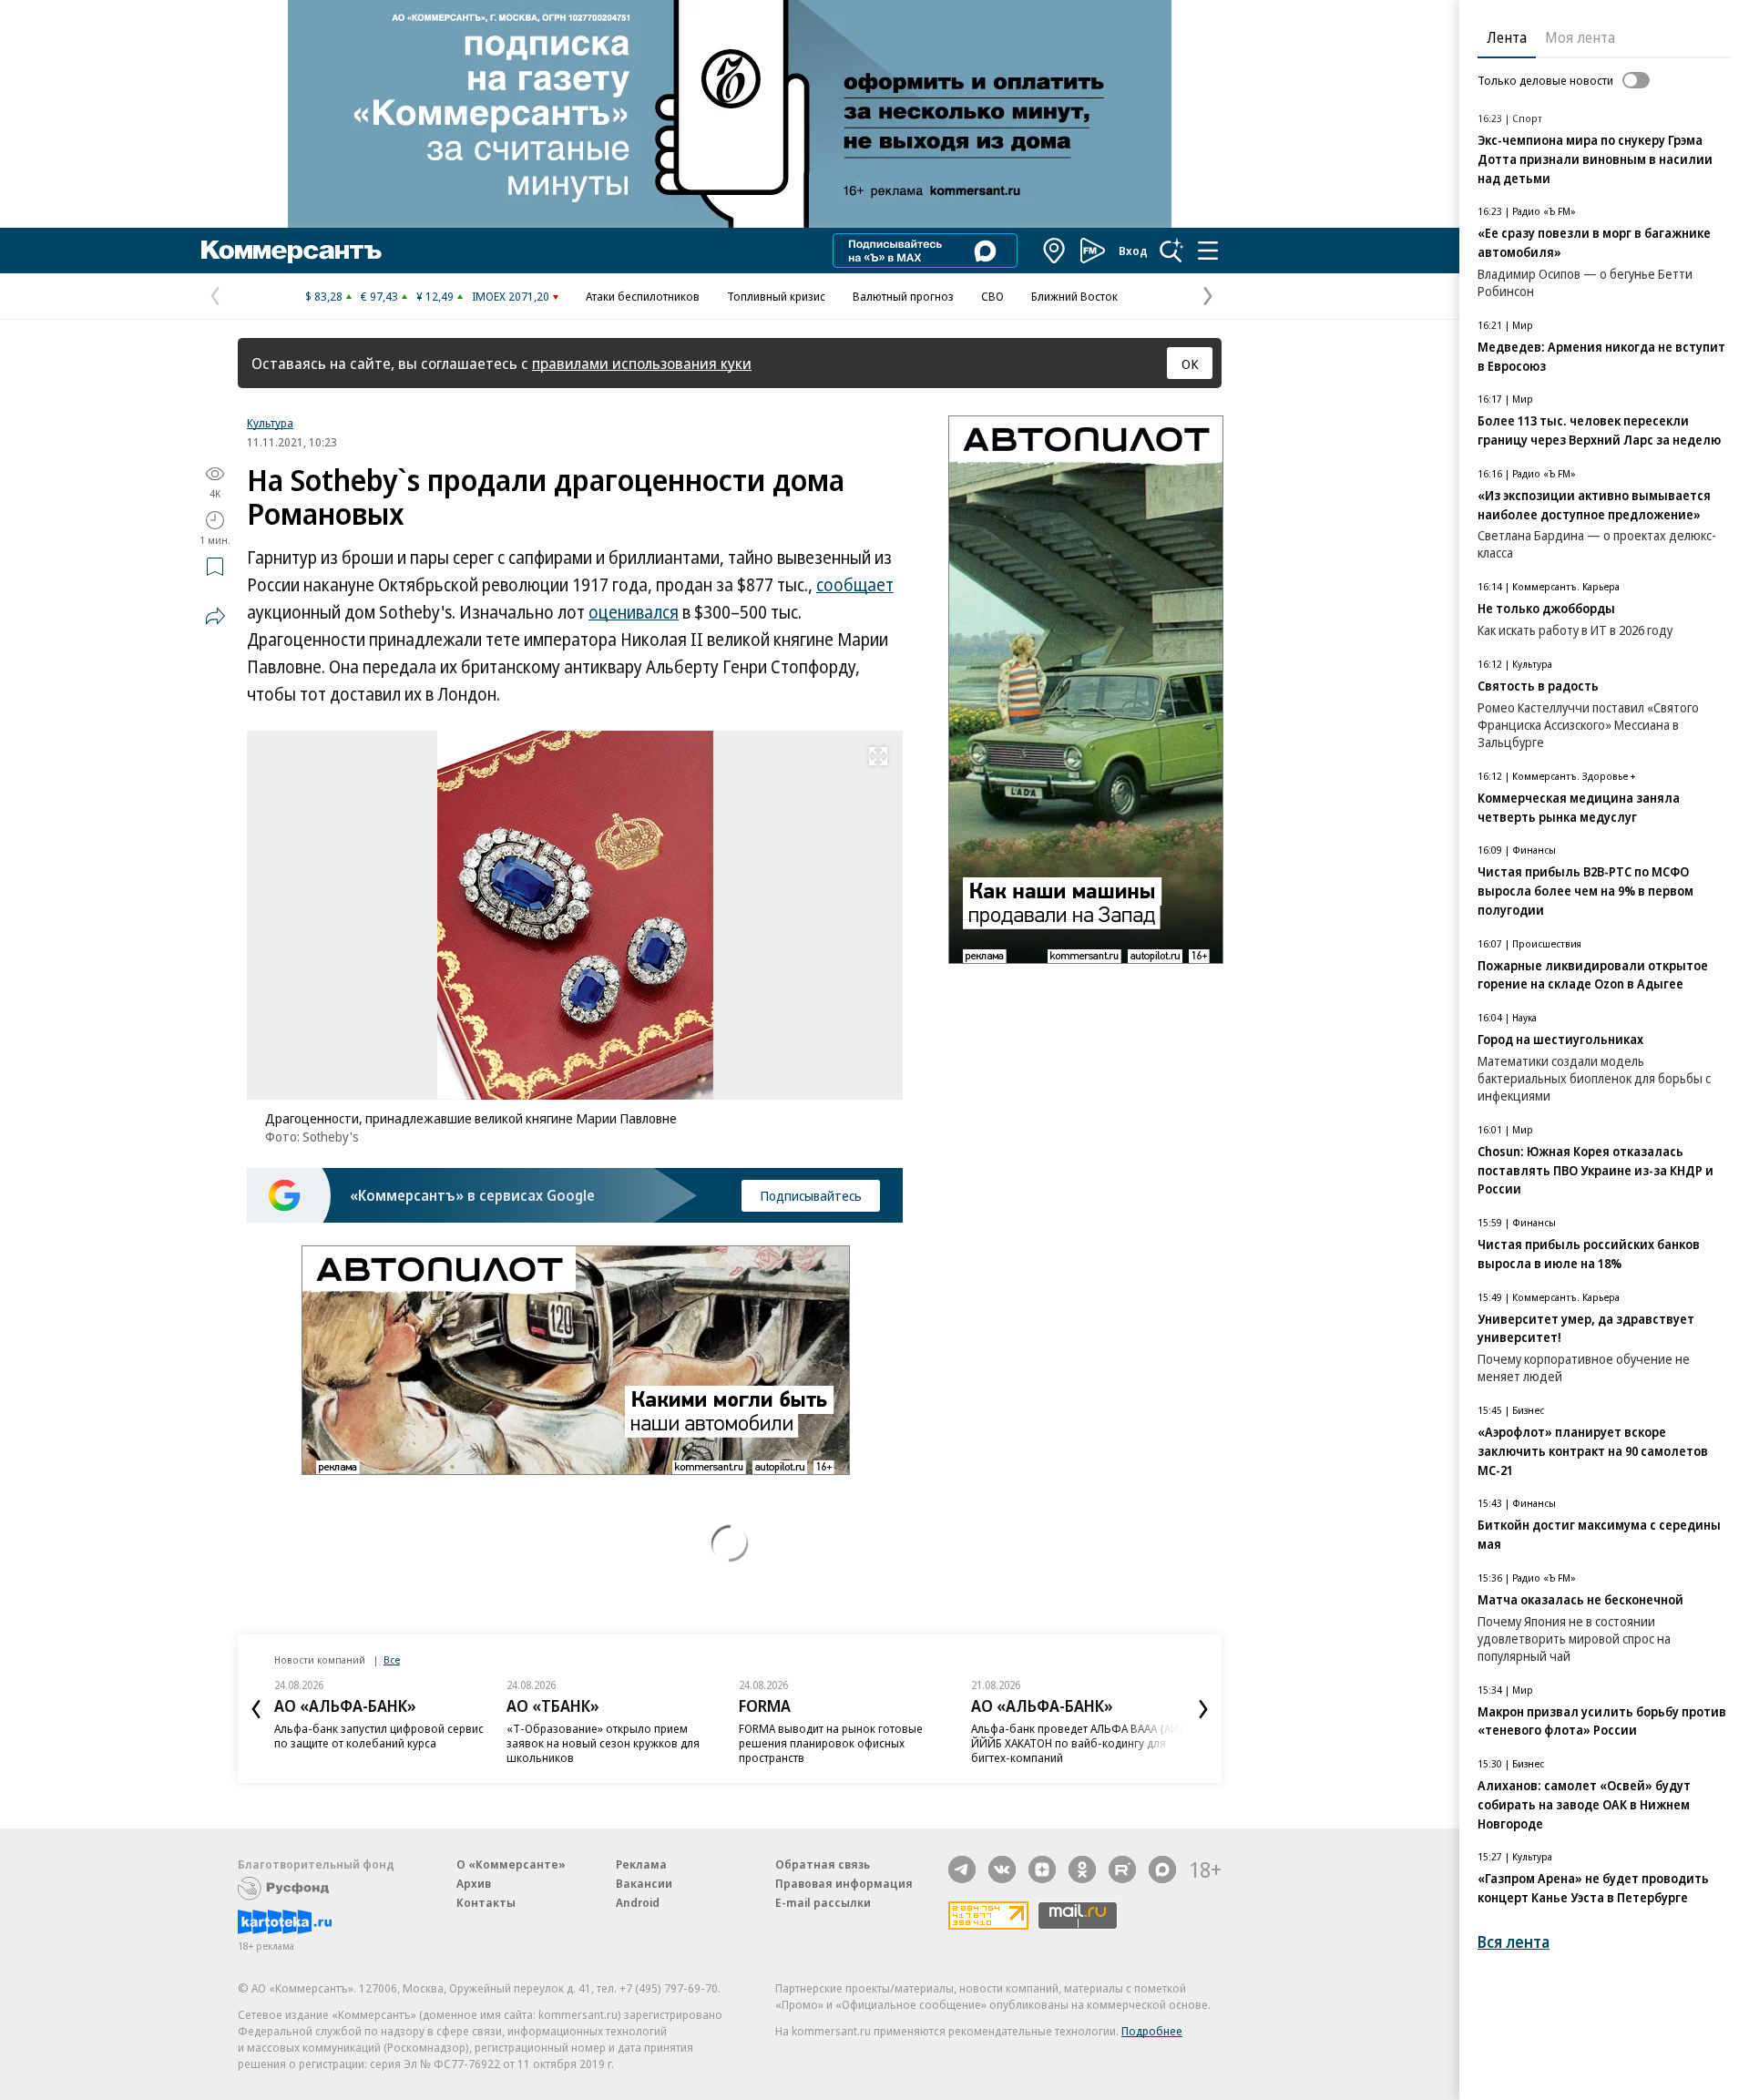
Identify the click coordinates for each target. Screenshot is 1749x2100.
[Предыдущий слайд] (256, 1709)
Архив (474, 1883)
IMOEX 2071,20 (511, 296)
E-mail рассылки (823, 1902)
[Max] (1162, 1870)
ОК (1190, 364)
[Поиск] (1171, 251)
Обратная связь (823, 1864)
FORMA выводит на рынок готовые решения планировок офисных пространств (831, 1743)
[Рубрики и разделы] (1208, 251)
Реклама (641, 1864)
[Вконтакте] (1002, 1870)
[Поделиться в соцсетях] (215, 616)
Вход (1133, 251)
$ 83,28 (324, 296)
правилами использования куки (642, 363)
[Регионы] (1055, 251)
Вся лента (1514, 1942)
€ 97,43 (379, 296)
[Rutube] (1122, 1870)
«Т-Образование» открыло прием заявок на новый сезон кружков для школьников (603, 1743)
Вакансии (644, 1883)
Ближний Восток (1074, 296)
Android (638, 1902)
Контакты (486, 1902)
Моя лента (1580, 37)
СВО (992, 296)
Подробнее (1152, 2031)
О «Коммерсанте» (511, 1864)
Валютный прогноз (903, 296)
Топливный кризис (776, 296)
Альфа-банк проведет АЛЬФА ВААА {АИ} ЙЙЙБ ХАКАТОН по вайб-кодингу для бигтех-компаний (1077, 1743)
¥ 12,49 (435, 296)
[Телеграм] (962, 1870)
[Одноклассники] (1082, 1870)
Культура (270, 423)
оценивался (634, 612)
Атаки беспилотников (643, 296)
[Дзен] (1042, 1870)
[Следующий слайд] (1203, 1709)
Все (392, 1660)
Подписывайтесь (811, 1195)
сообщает (855, 585)
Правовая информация (844, 1883)
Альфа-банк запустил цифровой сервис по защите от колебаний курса (379, 1736)
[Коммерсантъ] (291, 251)
